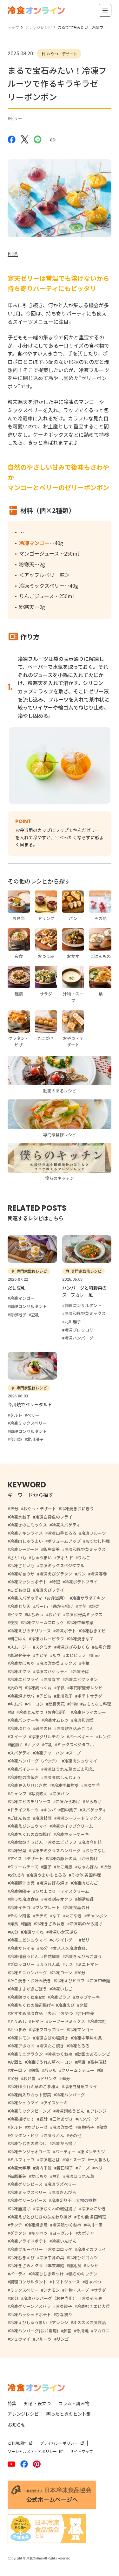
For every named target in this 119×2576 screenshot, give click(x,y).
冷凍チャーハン (49, 1753)
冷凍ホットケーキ (72, 1834)
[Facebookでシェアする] (12, 139)
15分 (107, 1867)
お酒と (16, 2062)
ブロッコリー (22, 1964)
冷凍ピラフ (60, 1997)
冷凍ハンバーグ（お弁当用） (50, 2298)
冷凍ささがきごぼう (28, 1989)
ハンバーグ (88, 2119)
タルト (16, 2127)
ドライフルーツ (24, 1810)
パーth (42, 1606)
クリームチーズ (24, 1867)
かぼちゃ (39, 2176)
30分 (14, 2298)
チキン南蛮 (20, 1916)
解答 (67, 2331)
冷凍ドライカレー (89, 1712)
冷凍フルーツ (94, 1533)
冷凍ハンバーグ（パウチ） (35, 1761)
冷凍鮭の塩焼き (24, 1777)
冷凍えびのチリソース (30, 1631)
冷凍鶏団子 (20, 1891)
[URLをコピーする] (53, 140)
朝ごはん (18, 1639)
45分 (44, 1948)
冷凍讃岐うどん (70, 2111)
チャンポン (97, 1916)
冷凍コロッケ (60, 2249)
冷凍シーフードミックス (79, 1818)
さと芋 (41, 1655)
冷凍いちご (62, 1989)
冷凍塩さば (50, 2160)
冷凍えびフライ (50, 1590)
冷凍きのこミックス (28, 1525)
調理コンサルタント (28, 2282)
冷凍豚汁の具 (22, 1883)
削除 (13, 254)
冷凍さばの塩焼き (52, 2038)
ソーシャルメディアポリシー (32, 2451)
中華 (85, 1663)
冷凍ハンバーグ (70, 2095)
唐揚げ (16, 1745)
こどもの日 (20, 1590)
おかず (54, 1614)
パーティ (18, 2274)
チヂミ (41, 1916)
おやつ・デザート (62, 54)
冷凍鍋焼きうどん (26, 1842)
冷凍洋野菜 (63, 2127)
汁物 (74, 1704)
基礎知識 (85, 1899)
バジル (50, 2070)
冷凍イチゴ (20, 1907)
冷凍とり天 (20, 1606)
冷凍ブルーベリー (26, 2249)
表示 (52, 2013)
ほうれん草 (50, 1964)
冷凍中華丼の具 (87, 2038)
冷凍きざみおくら (73, 1647)
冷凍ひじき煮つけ (47, 2274)
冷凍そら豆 (92, 2298)
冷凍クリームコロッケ (43, 1622)
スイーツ (18, 1737)
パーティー (65, 2152)
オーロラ (18, 2070)
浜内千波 (43, 2168)
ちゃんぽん (88, 1867)
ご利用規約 (17, 2443)
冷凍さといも (22, 1565)
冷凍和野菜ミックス (84, 1614)
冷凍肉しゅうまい (26, 1541)
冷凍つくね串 (60, 2054)
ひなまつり (46, 1891)
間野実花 (56, 1704)
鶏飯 (35, 2070)
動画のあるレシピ (94, 2054)
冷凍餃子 (64, 2306)
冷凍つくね (33, 1932)
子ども (45, 1696)
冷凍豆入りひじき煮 (28, 1785)
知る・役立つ (37, 2403)
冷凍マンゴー (81, 2029)
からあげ (93, 1801)
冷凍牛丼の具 (52, 2257)
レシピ (92, 2265)
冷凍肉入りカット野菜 (30, 2095)
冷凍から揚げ (64, 2143)
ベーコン (35, 1704)
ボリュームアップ (64, 1541)
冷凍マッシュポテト (28, 1582)
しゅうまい (41, 1558)
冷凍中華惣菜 (81, 1622)
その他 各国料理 (86, 1875)
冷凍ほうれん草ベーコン (50, 2062)
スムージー (20, 1647)
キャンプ (18, 1794)
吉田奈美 (86, 2013)
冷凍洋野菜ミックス (58, 1663)
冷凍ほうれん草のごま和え (35, 2086)
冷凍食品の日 (77, 1907)
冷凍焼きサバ (22, 1696)
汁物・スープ (77, 2290)
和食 (103, 2127)
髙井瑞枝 (98, 2062)
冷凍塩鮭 (98, 2021)
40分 (66, 2078)
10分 (14, 2078)
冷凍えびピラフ (70, 1980)
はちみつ (35, 1614)
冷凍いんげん (64, 2241)
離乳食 (75, 2265)
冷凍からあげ (68, 1801)
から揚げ (90, 1858)
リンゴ (63, 2339)
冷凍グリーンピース (28, 2200)
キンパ (50, 1810)
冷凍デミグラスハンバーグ (56, 1850)
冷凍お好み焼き (54, 1883)
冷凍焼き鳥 (37, 2225)
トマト (37, 2021)
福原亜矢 (18, 2176)
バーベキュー (81, 1737)
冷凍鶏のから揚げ (86, 1924)
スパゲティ (20, 1753)
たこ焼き (64, 1867)
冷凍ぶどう (20, 1728)
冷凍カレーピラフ (48, 1639)
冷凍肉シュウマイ (81, 1761)
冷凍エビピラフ (62, 1842)
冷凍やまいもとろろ (48, 1875)
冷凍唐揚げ (20, 2209)
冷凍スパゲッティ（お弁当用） (39, 1598)
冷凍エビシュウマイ (28, 1940)
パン (81, 1574)
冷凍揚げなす (22, 2119)
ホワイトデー (64, 1940)
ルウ (56, 1655)
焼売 (95, 1606)
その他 (75, 2135)
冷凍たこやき (94, 2209)
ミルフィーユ (22, 2160)
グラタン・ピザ (24, 2135)
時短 (56, 1582)
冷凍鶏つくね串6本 (27, 1997)
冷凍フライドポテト (28, 2241)
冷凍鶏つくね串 (67, 2225)
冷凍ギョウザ (22, 1574)
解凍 (81, 2062)
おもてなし (96, 1850)
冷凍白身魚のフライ (54, 1517)
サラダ (100, 2290)
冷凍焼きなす (81, 1639)
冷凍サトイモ (22, 1948)
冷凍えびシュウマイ (28, 1826)
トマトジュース (66, 2282)
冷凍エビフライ (24, 1679)
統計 (43, 2119)
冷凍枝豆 (43, 1818)
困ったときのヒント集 (69, 2414)
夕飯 (83, 2005)
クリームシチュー (78, 2070)
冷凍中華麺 (100, 1980)
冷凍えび (66, 2005)
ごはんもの (20, 1818)
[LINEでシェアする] (38, 139)
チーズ (84, 2168)
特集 (12, 2403)
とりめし (18, 2021)
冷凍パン (61, 1794)
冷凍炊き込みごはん (75, 1728)
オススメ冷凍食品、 (71, 1948)
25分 (14, 1509)
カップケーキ (88, 1997)
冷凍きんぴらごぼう (83, 1956)
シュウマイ (20, 2339)
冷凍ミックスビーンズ (30, 2111)
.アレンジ (98, 2111)
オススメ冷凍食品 (89, 2322)
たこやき (74, 1916)
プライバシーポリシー (59, 2443)
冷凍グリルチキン (48, 1737)
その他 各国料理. (92, 2217)
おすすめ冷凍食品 (26, 2013)
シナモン (51, 2290)
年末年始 (56, 2265)
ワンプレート (48, 1907)
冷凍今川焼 (92, 1842)
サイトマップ (82, 2451)
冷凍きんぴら (64, 2192)
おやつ (67, 2013)
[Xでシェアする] (25, 139)
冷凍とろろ (79, 2046)
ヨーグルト (63, 2233)
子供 (61, 1688)
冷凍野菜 (18, 1850)
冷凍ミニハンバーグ (28, 1973)
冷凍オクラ (20, 1671)
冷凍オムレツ (56, 1720)
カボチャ (86, 2233)
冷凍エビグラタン (81, 1679)
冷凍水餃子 (20, 1517)
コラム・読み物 (74, 2403)
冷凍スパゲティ (66, 1525)
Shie (95, 1655)
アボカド (65, 1558)
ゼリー (16, 118)
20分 (81, 1973)
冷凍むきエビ (93, 1631)
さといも (18, 1558)
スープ (75, 1753)
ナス (69, 1964)
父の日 (16, 1688)
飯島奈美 (51, 1549)
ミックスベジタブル (76, 1745)
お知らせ (17, 2425)
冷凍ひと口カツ (83, 2257)
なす (56, 1916)
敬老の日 (43, 1728)
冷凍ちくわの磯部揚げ (30, 1834)
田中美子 (69, 1810)
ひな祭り (64, 2314)
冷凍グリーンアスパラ (30, 2306)
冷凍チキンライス (26, 1533)
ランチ (16, 2225)
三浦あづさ (63, 2119)
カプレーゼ (37, 2127)
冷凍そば (81, 1671)
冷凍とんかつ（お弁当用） (43, 1712)
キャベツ (39, 2233)
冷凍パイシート (24, 1769)
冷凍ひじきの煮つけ (28, 2143)
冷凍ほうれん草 (80, 2176)
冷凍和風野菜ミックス (85, 1549)
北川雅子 (64, 1696)
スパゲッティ (94, 1810)
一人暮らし (100, 2160)
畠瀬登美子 (20, 1655)
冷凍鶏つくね (39, 1688)
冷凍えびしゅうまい (28, 2322)
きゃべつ (93, 2282)
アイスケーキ (56, 2103)
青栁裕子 (86, 2127)
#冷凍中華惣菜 (65, 1785)
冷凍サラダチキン (89, 1598)
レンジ (105, 1737)
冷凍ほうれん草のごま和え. (69, 1769)
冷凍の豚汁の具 (62, 1858)
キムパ (16, 1704)
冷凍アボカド (22, 2046)
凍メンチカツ (93, 2152)
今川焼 (82, 2331)
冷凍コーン (62, 1973)
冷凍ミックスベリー (28, 2192)
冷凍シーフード (24, 1549)
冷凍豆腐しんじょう (62, 1777)
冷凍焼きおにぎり (77, 1509)
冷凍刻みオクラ (58, 1899)
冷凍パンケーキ (24, 1720)
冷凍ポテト (66, 1631)
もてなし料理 (98, 1541)
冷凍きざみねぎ (50, 1924)
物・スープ (75, 2160)
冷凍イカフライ (92, 2249)
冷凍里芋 (92, 1785)
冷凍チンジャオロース (30, 2152)
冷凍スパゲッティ (52, 1671)
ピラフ (16, 1614)
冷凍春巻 (99, 1574)
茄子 (47, 1867)
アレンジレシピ (23, 2414)
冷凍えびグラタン (56, 1574)
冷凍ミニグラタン (26, 2054)
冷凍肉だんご (85, 1883)
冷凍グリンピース (26, 2184)
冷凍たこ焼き (52, 2046)
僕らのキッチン (83, 2274)
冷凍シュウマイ (24, 2103)
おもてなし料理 (97, 1704)
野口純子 (65, 2168)
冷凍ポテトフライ (81, 1582)
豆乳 (56, 2176)
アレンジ (60, 2322)
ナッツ (33, 1745)
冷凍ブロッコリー (48, 2029)
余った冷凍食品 (24, 1899)
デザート (35, 1858)
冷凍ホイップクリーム (72, 1826)
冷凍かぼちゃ (22, 1663)
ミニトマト (88, 1964)
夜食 (14, 1622)
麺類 (27, 1924)
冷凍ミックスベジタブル (62, 1565)
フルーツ (43, 2339)
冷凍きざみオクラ (26, 2265)
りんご (84, 1558)
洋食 (14, 1924)
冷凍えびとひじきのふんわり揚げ (41, 2217)
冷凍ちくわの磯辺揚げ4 (32, 2005)
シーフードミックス (67, 2021)
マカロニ (102, 2331)
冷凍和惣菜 (84, 1720)
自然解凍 (52, 1956)
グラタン (18, 2233)
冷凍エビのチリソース (30, 1801)
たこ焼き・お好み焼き (30, 1980)
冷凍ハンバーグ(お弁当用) (34, 2331)
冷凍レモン (20, 2038)
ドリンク (49, 2078)
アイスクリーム (75, 1891)
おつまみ (18, 2029)
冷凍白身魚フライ (81, 2086)
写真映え (39, 1794)
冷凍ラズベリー (62, 2184)
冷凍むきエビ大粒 (93, 2306)
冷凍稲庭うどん (24, 1956)
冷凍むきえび (22, 2257)
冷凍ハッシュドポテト (30, 2314)
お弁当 (29, 2078)
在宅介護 (102, 1647)
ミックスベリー (24, 2290)
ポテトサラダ (90, 1696)
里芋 (82, 1606)
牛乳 (48, 1745)
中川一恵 (94, 2225)
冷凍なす (52, 1679)
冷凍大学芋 (20, 2168)
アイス (16, 1858)
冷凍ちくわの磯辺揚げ (56, 2209)
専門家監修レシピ (86, 1688)
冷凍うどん (54, 2135)
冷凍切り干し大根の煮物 (74, 2200)
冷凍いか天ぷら (63, 1932)
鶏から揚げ (63, 1606)
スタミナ (43, 1647)
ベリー (101, 2168)
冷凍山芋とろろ (62, 1533)
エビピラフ (76, 1655)
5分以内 (17, 1875)
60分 (14, 1932)
